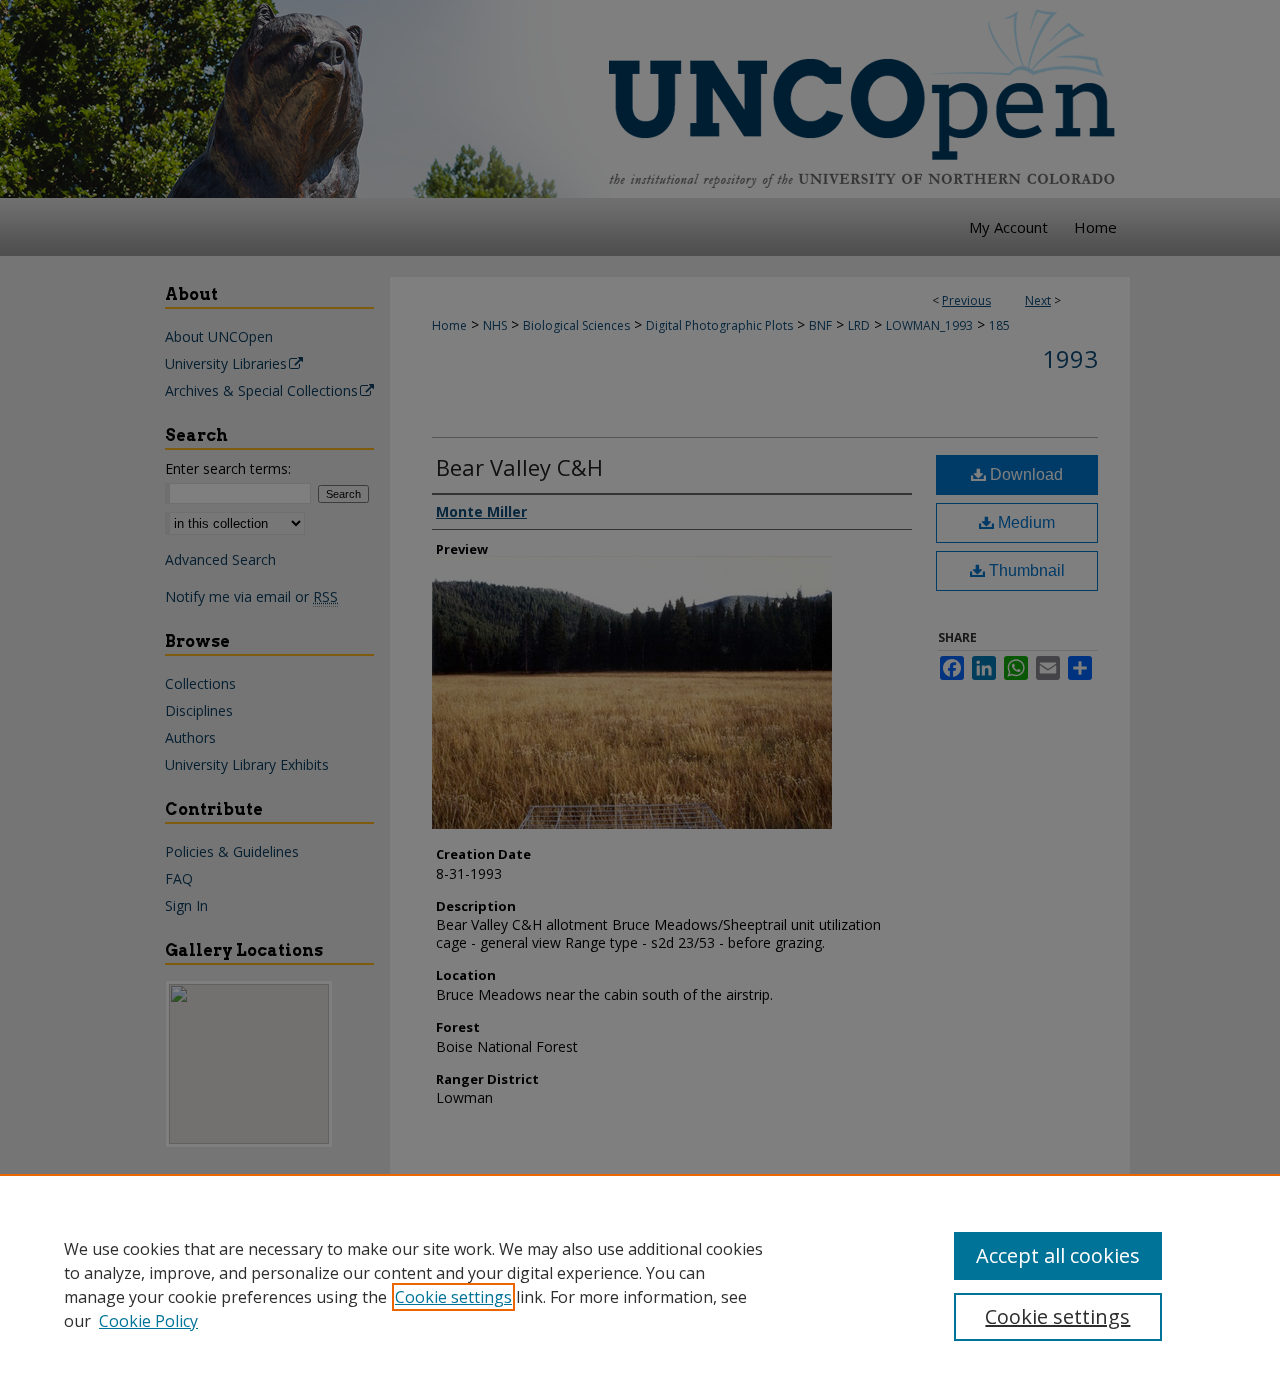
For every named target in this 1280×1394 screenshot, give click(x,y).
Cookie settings (453, 1297)
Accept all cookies (1058, 1255)
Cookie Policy (148, 1321)
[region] (640, 1284)
